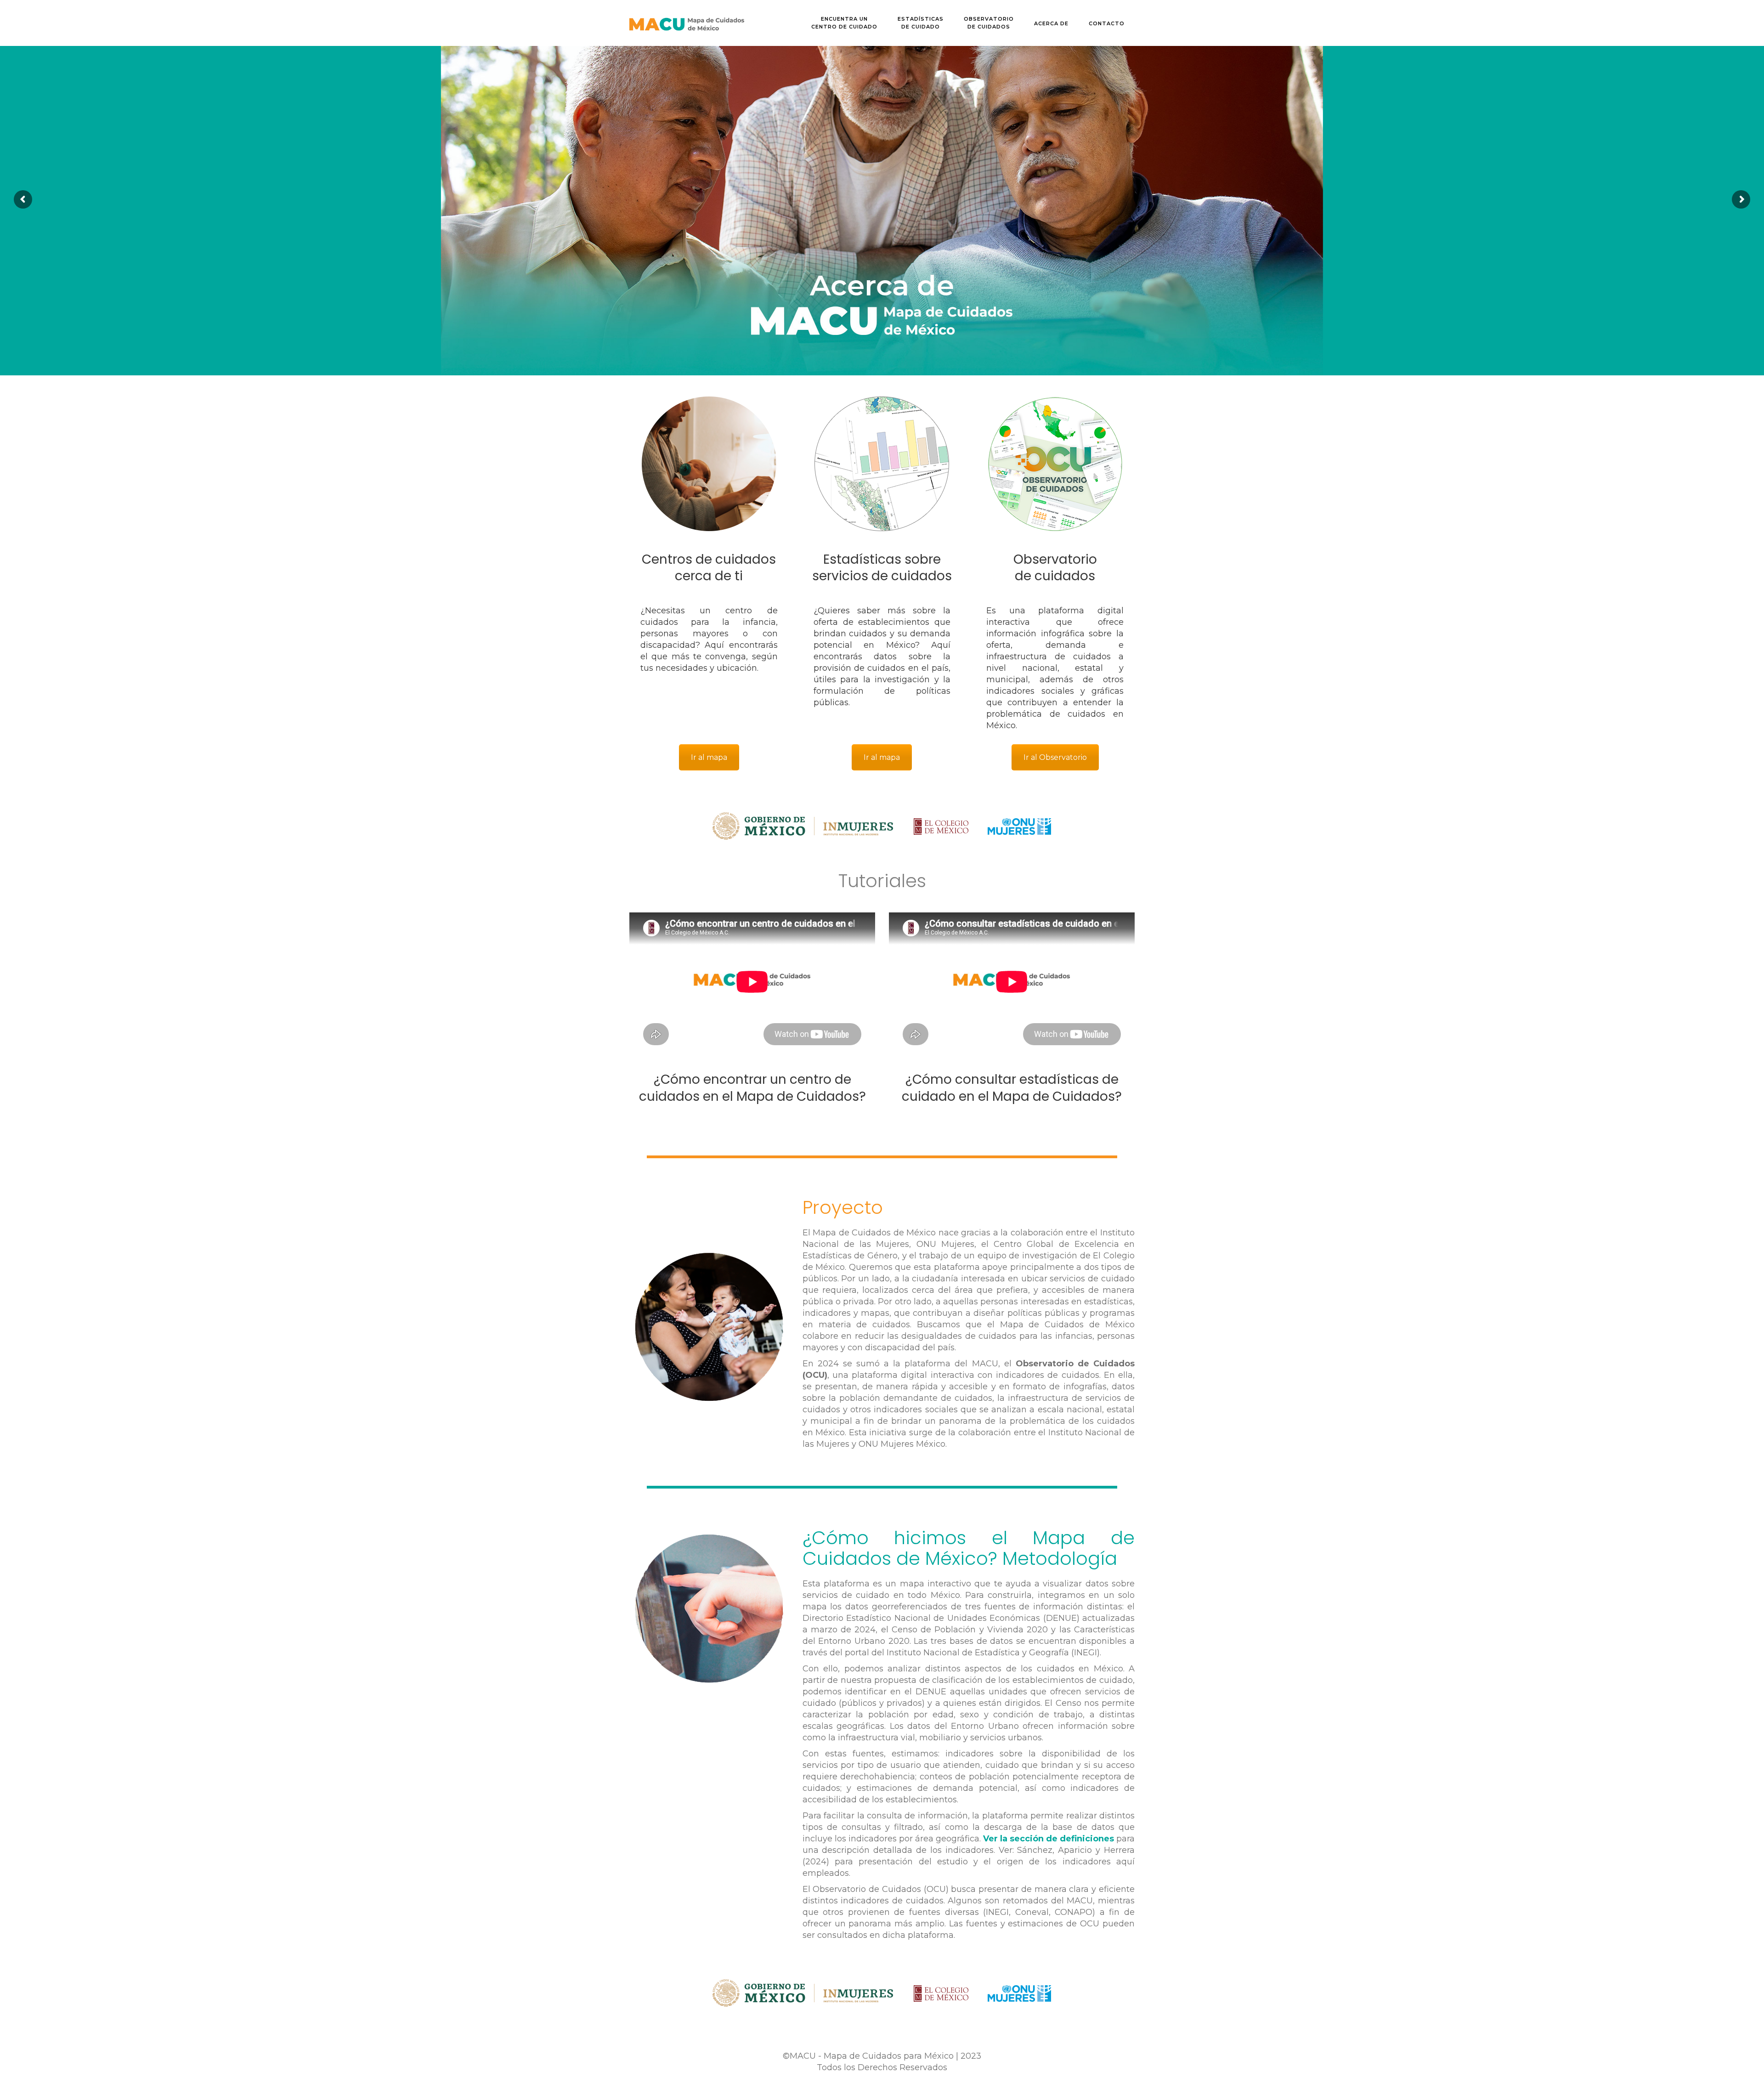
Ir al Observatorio (1055, 757)
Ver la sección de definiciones (1049, 1839)
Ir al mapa (709, 757)
